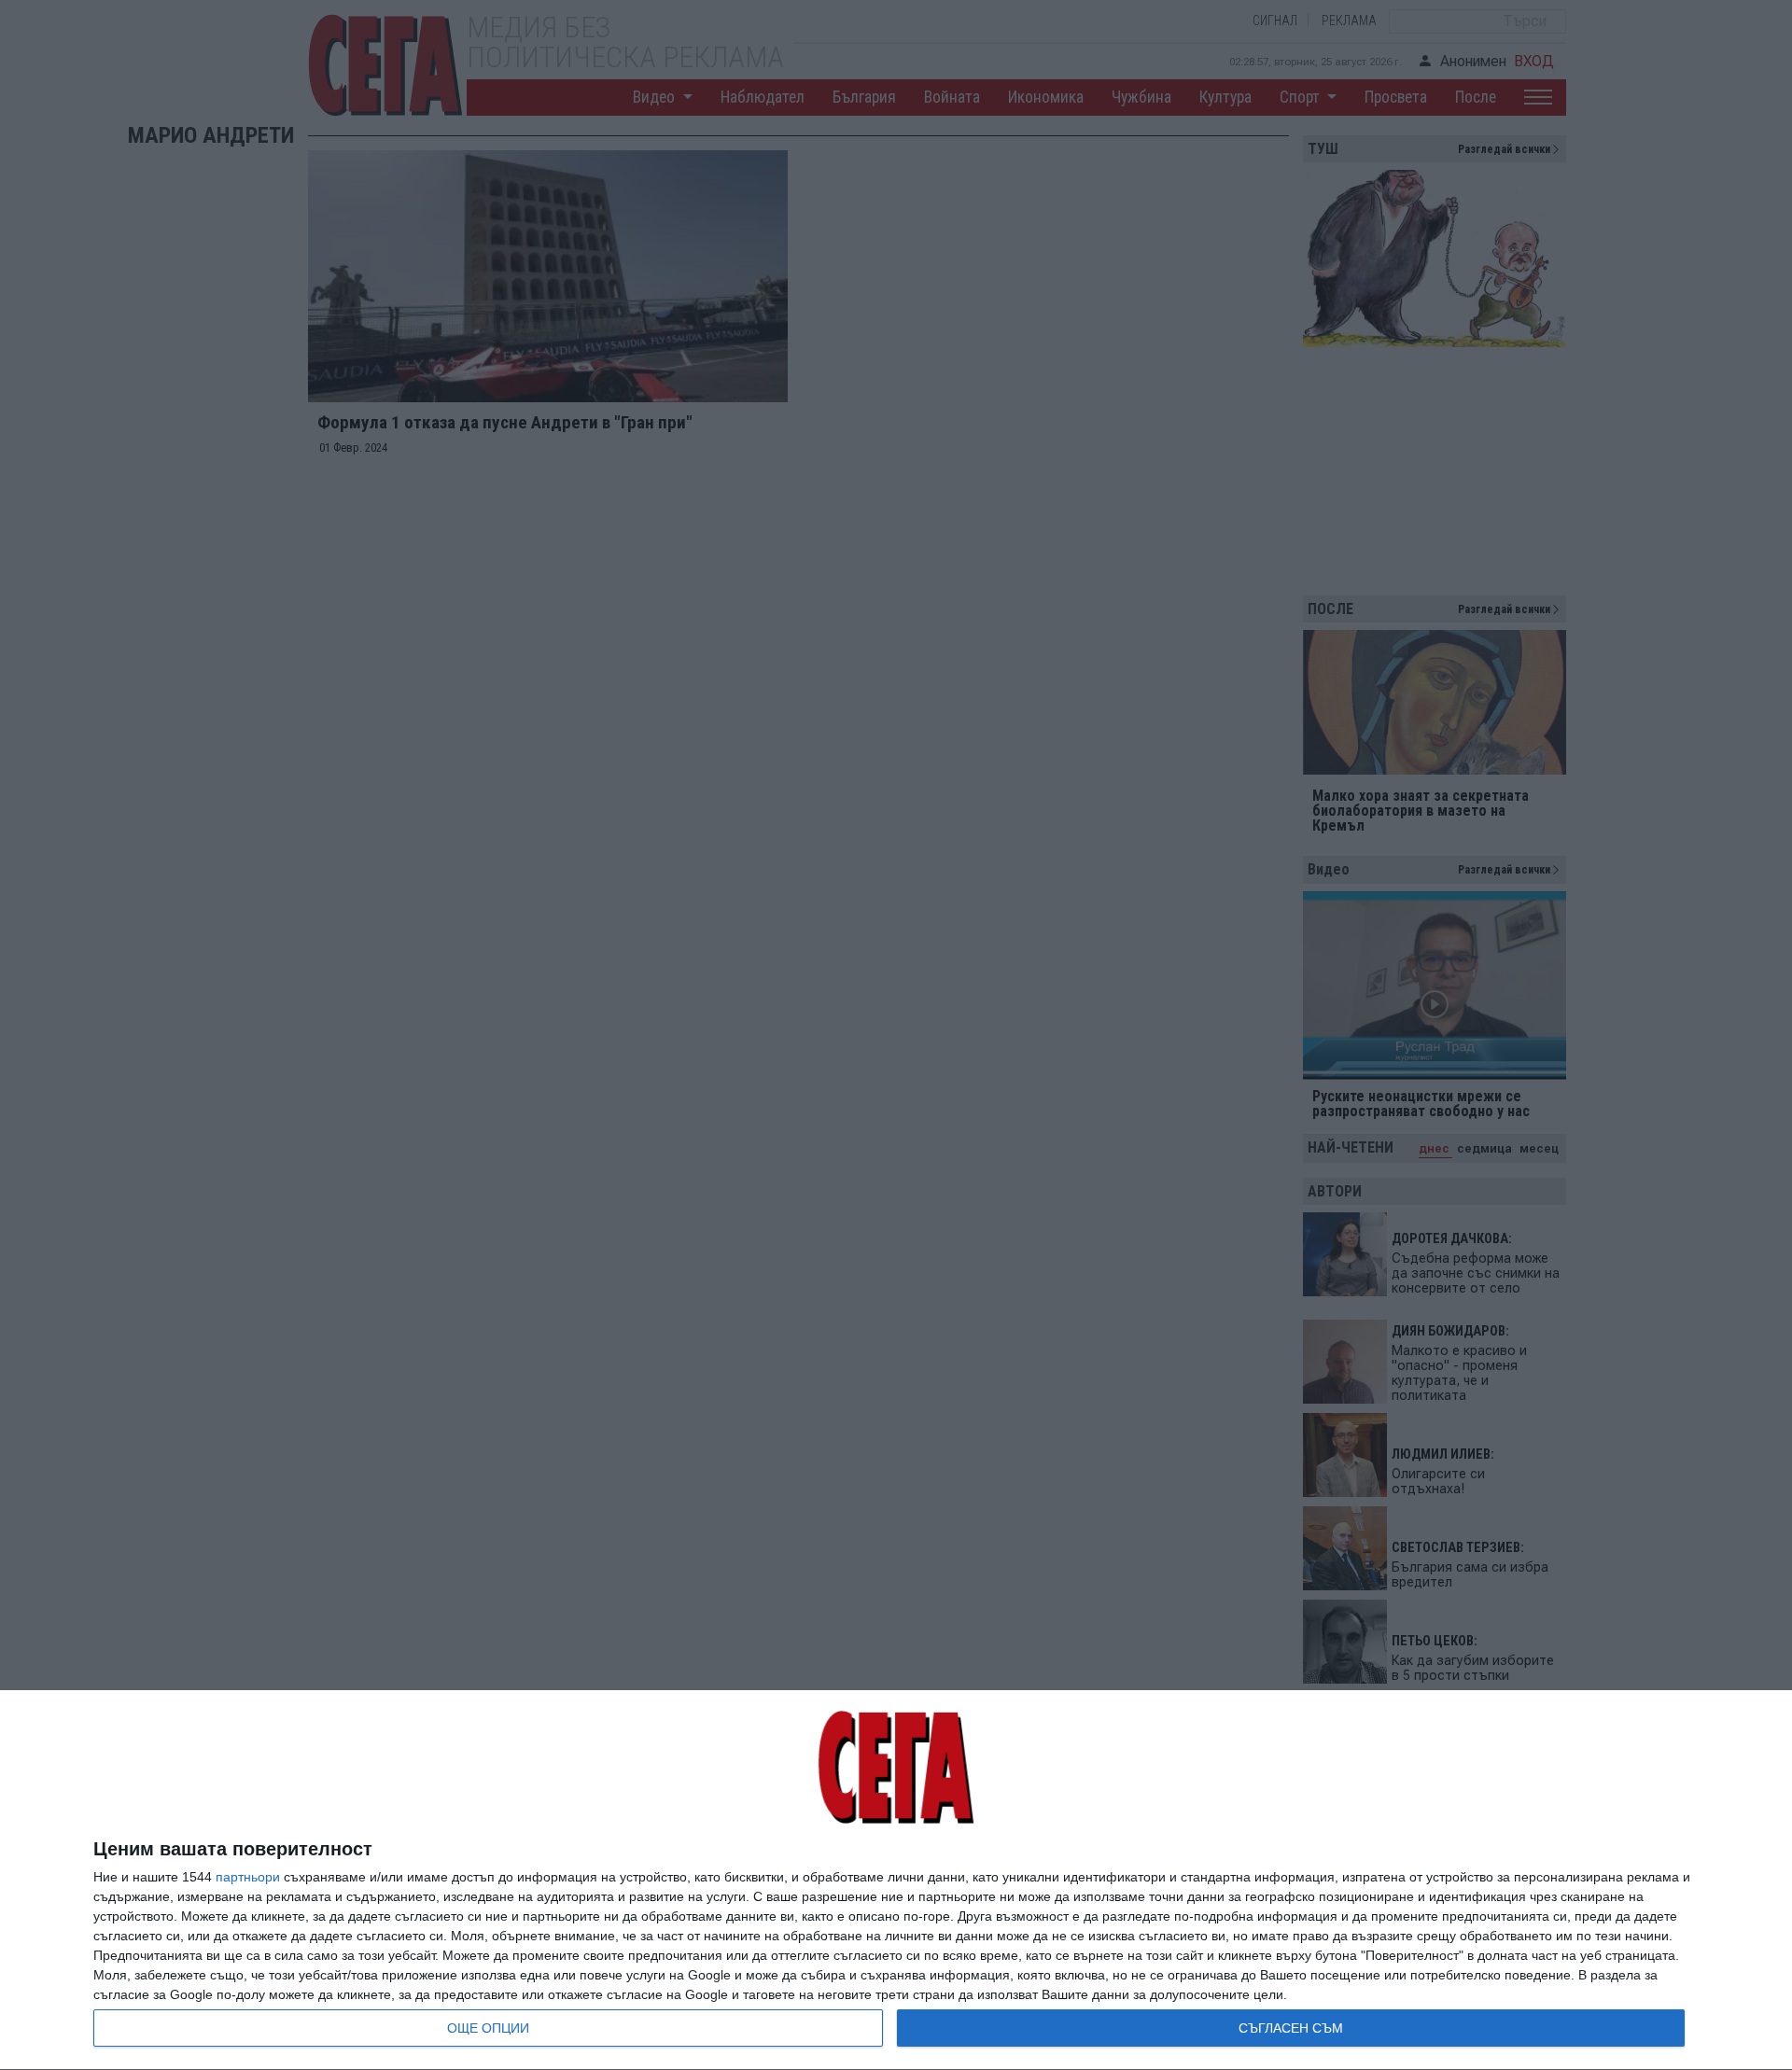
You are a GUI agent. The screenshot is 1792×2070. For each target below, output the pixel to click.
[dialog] (896, 1881)
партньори (248, 1877)
